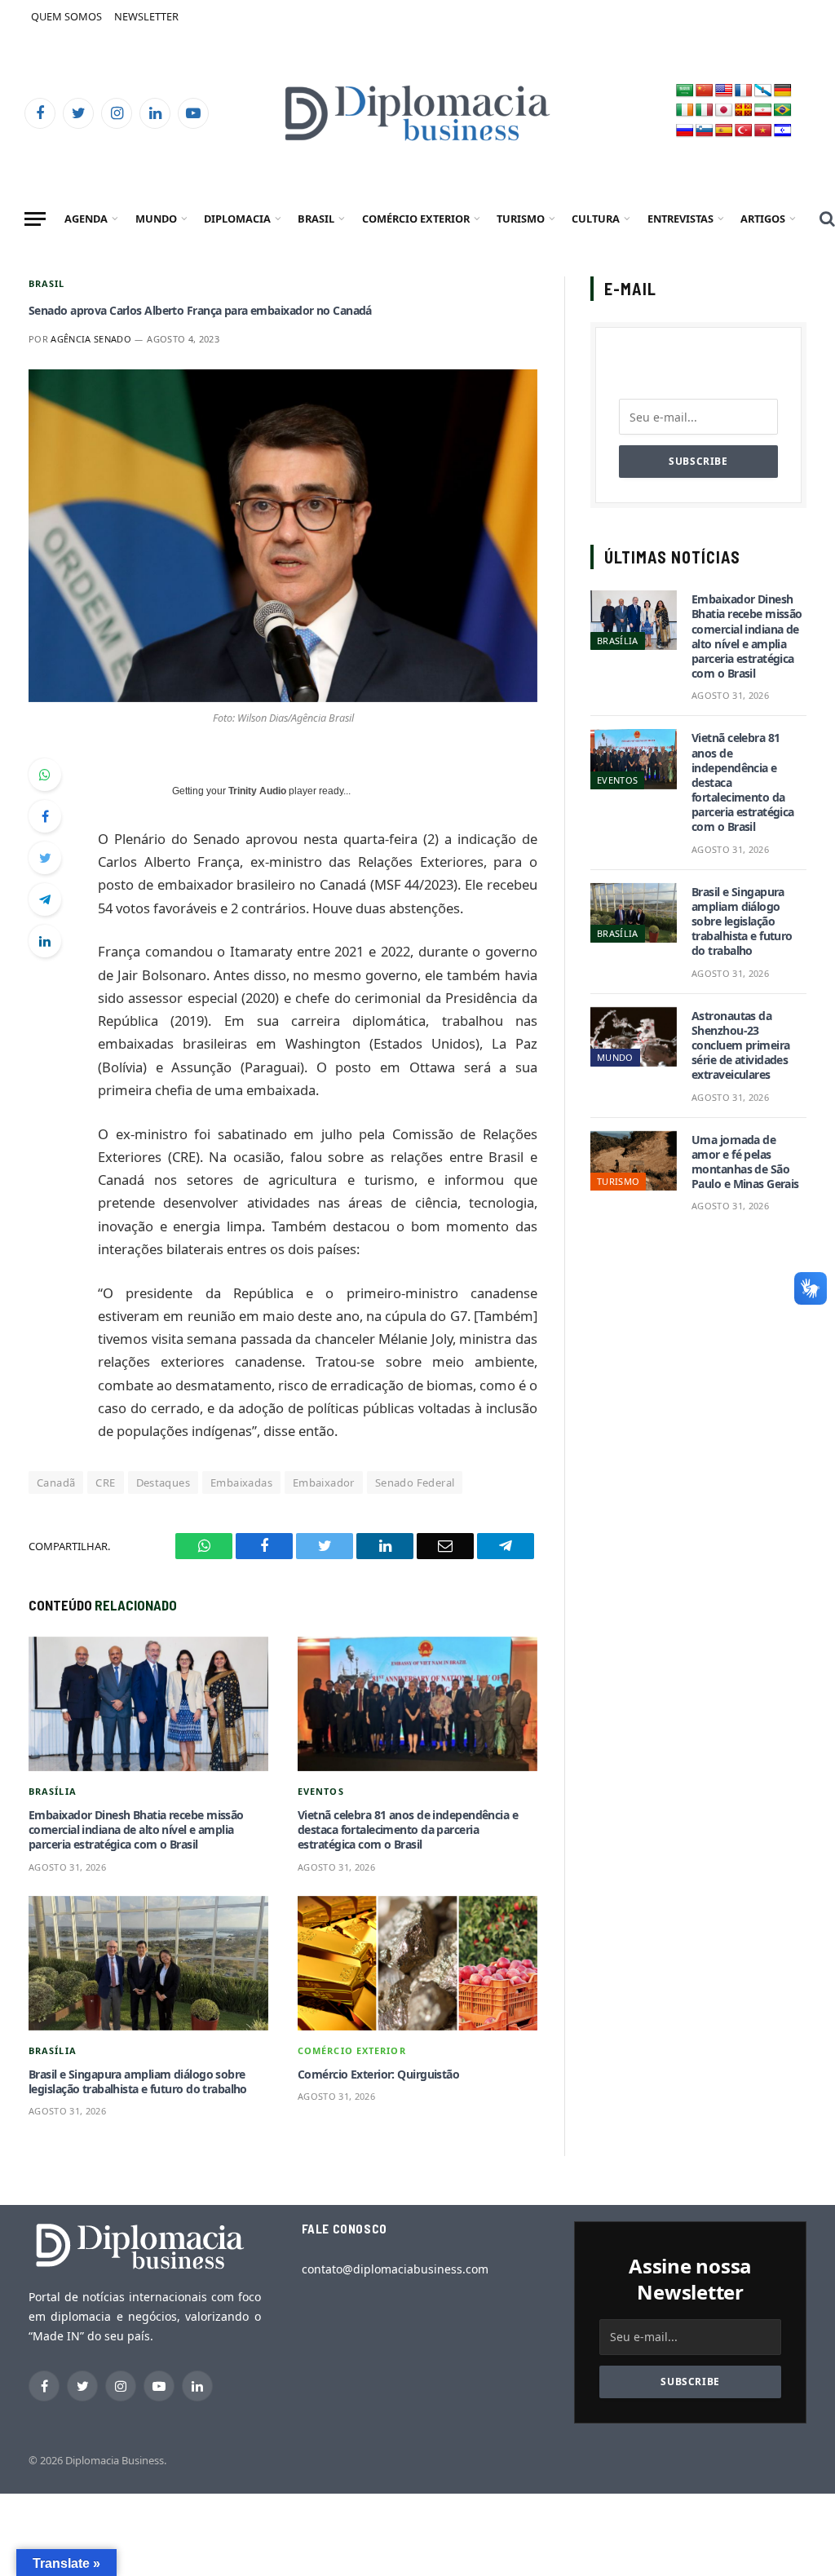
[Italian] (705, 110)
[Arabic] (685, 91)
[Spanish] (724, 131)
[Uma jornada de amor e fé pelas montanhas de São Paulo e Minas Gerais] (634, 1161)
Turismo (521, 219)
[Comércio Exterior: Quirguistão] (417, 1963)
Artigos (763, 219)
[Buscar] (826, 219)
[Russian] (685, 131)
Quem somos (66, 16)
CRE (105, 1482)
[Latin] (744, 110)
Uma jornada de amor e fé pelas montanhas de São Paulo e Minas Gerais (745, 1162)
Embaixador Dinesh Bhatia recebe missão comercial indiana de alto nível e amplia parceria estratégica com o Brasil (136, 1830)
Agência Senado (91, 339)
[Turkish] (744, 131)
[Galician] (763, 91)
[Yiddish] (783, 131)
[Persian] (763, 110)
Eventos (321, 1791)
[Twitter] (45, 858)
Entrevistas (680, 219)
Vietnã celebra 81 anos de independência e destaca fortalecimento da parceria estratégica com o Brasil (408, 1830)
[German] (783, 91)
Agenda (86, 219)
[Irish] (685, 110)
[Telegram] (45, 899)
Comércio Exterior (416, 219)
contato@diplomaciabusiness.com (395, 2269)
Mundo (156, 219)
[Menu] (35, 219)
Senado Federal (415, 1482)
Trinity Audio (257, 791)
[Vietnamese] (763, 131)
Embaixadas (241, 1482)
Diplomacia (237, 219)
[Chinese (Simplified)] (705, 91)
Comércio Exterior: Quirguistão (378, 2074)
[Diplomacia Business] (417, 113)
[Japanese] (724, 110)
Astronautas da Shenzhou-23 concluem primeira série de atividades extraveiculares (740, 1046)
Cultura (596, 219)
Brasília (53, 1791)
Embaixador (324, 1482)
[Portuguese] (783, 110)
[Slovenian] (705, 131)
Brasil (316, 219)
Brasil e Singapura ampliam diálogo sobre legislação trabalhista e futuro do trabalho (138, 2082)
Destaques (163, 1482)
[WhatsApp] (45, 775)
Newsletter (146, 16)
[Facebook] (45, 816)
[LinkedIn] (45, 941)
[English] (724, 91)
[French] (744, 91)
